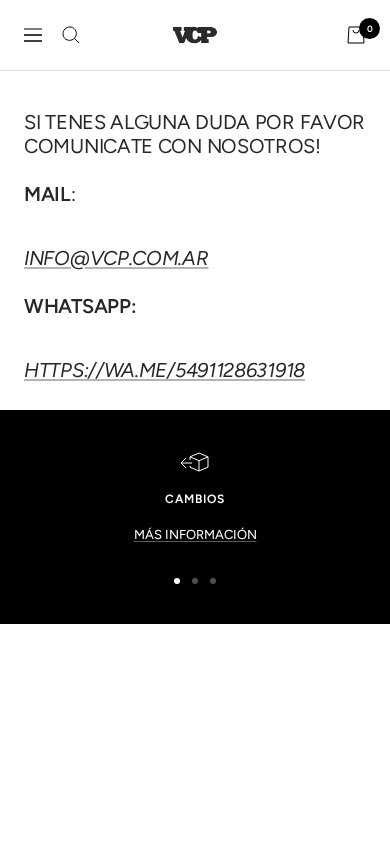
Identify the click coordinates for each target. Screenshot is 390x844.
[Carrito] (356, 35)
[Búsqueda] (71, 35)
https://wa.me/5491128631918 (164, 370)
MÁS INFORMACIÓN (195, 534)
